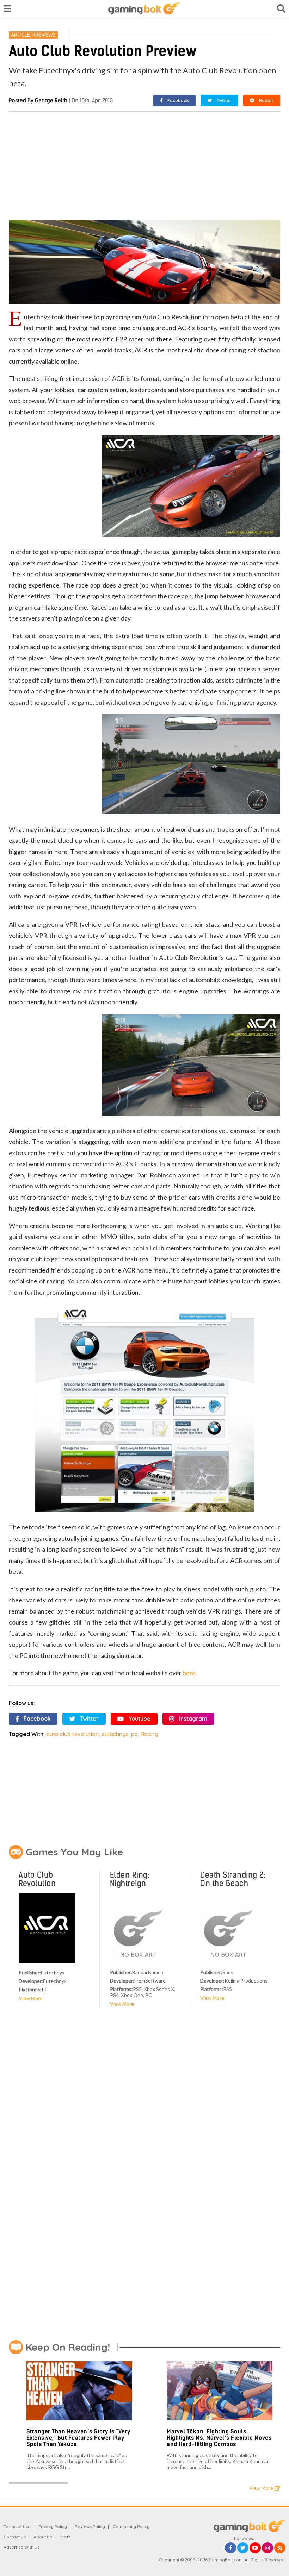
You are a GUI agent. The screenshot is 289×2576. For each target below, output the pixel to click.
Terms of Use (17, 2527)
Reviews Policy (90, 2527)
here (189, 1673)
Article (20, 35)
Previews (44, 35)
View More (31, 1998)
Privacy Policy (53, 2527)
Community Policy (131, 2527)
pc (134, 1734)
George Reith (51, 100)
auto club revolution (72, 1734)
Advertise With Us (21, 2547)
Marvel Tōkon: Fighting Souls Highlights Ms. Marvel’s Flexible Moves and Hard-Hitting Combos (219, 2438)
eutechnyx (115, 1734)
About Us (43, 2537)
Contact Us (15, 2537)
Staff (65, 2537)
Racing (149, 1734)
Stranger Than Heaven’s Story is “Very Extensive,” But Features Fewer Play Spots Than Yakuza (78, 2438)
